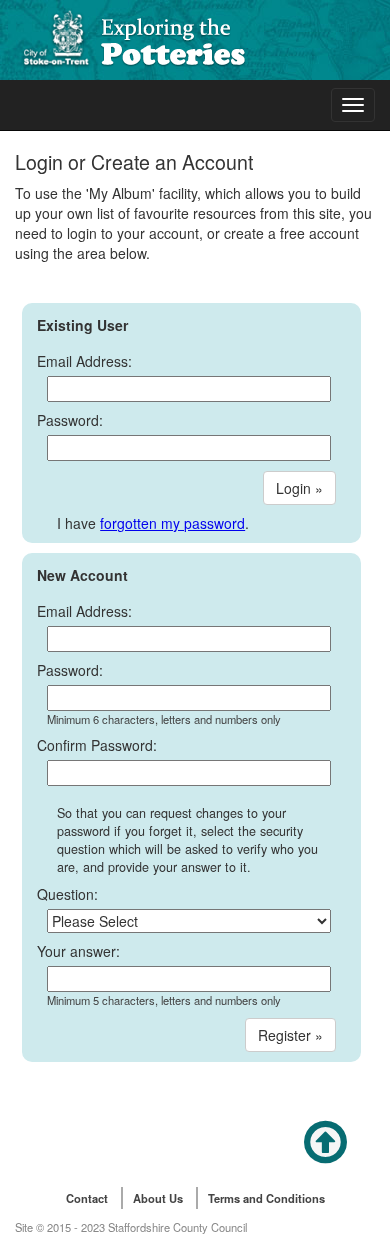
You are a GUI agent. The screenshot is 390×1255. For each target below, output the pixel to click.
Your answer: (78, 951)
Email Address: (84, 361)
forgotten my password (172, 523)
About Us (158, 1198)
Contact (87, 1198)
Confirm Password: (97, 745)
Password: (70, 420)
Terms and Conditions (266, 1198)
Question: (67, 894)
